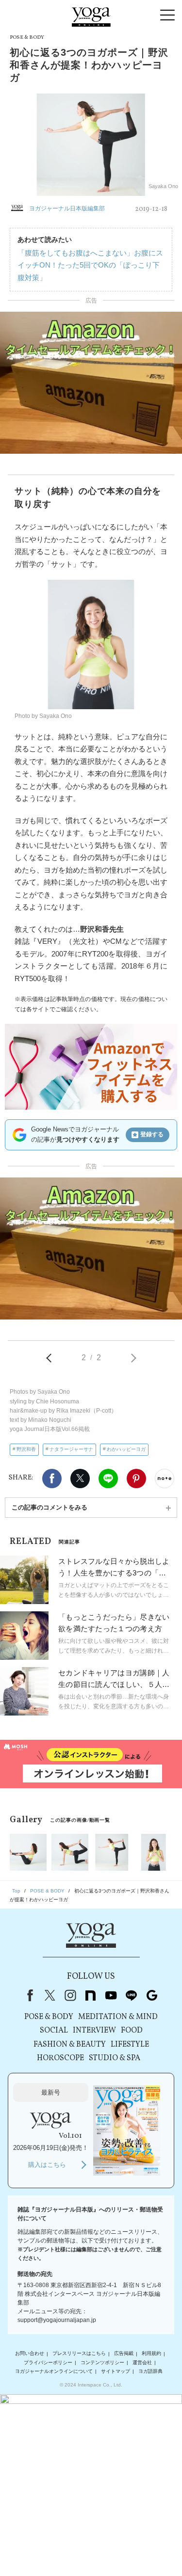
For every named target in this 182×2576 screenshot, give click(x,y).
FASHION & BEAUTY (70, 2045)
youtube (111, 1995)
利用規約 (151, 2354)
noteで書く (165, 1479)
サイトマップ (116, 2371)
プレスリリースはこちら (79, 2354)
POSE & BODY (49, 2017)
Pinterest (136, 1479)
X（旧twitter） (80, 1479)
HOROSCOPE (60, 2058)
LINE (108, 1479)
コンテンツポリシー (102, 2362)
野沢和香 (26, 1449)
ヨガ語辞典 (150, 2371)
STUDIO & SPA (115, 2058)
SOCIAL (54, 2031)
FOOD (132, 2031)
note (91, 1995)
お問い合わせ (30, 2354)
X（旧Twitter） (50, 1995)
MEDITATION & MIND (118, 2017)
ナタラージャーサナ (71, 1449)
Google (152, 1995)
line (132, 1995)
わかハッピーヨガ (126, 1449)
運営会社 (142, 2362)
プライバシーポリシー (48, 2362)
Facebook (52, 1479)
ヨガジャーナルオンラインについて (54, 2371)
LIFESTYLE (130, 2045)
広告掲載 (124, 2354)
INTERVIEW (94, 2031)
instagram (70, 1995)
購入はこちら (47, 2165)
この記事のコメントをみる (50, 1507)
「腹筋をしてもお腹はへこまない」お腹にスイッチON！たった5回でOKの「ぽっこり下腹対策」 (90, 265)
